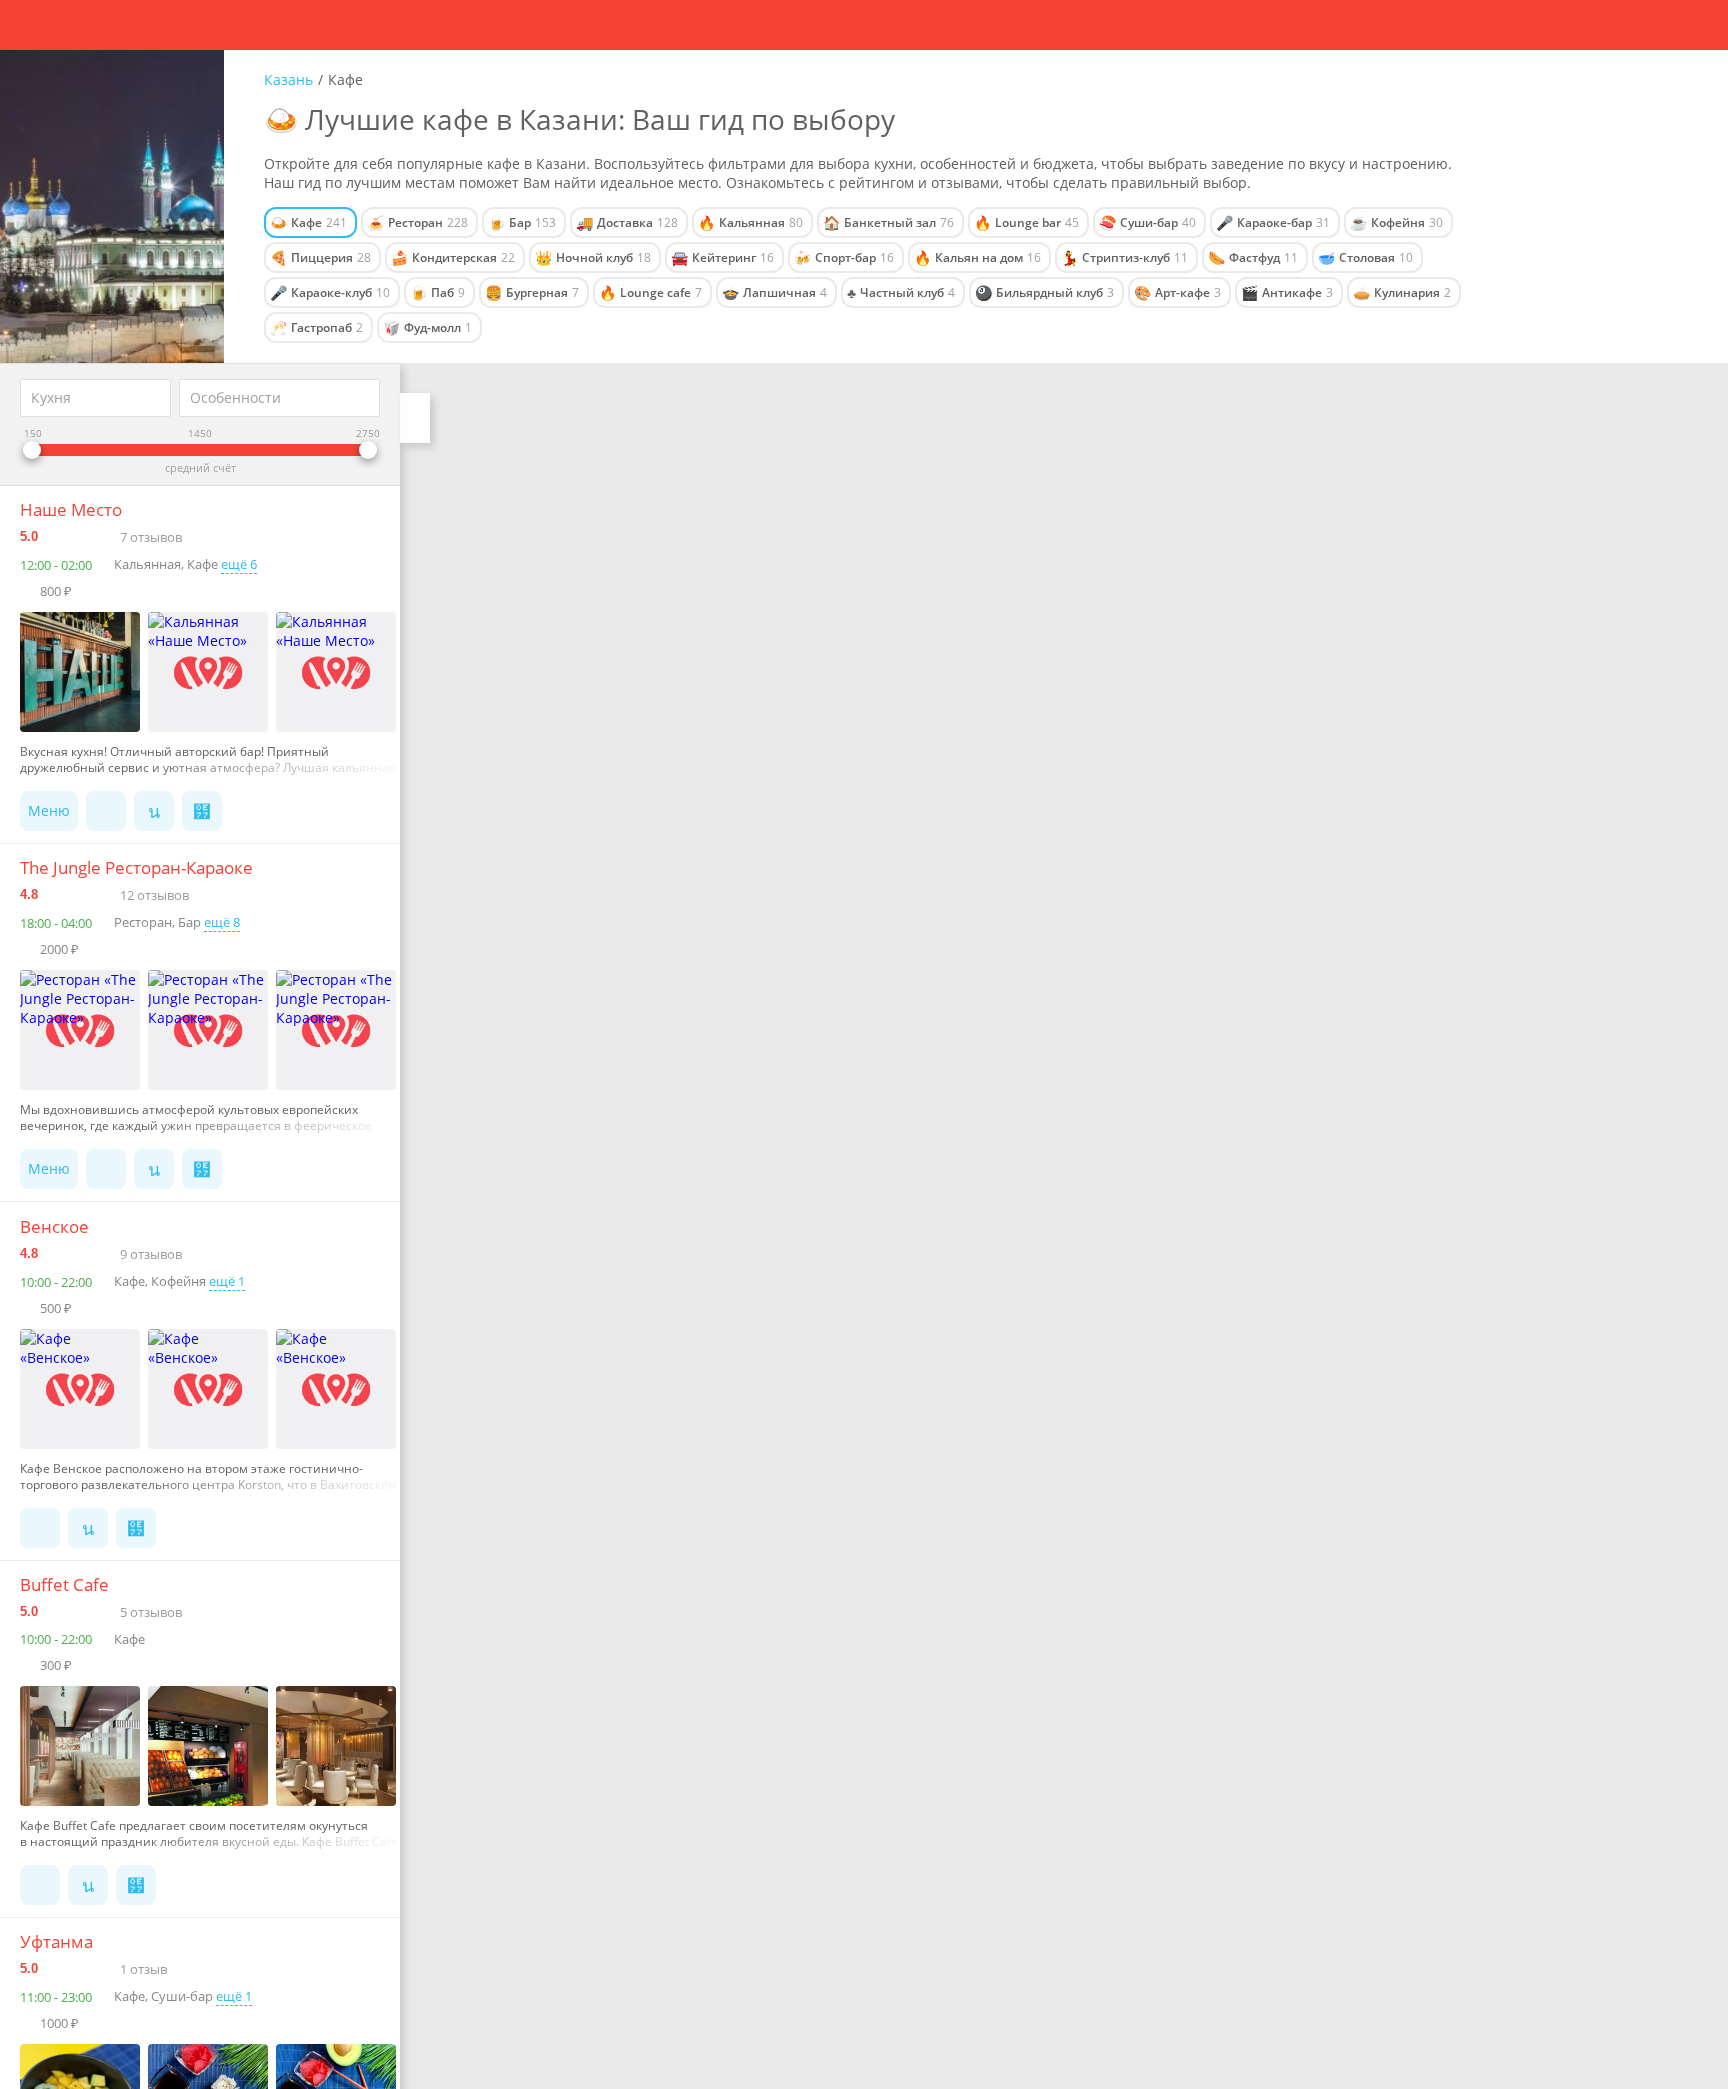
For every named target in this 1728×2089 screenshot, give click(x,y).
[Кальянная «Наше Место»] (84, 672)
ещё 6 (239, 564)
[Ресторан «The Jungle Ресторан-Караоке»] (84, 1030)
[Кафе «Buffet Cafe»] (84, 1746)
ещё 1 (227, 1281)
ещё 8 (222, 922)
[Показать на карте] (154, 811)
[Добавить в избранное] (202, 811)
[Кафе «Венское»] (84, 1389)
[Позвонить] (106, 811)
